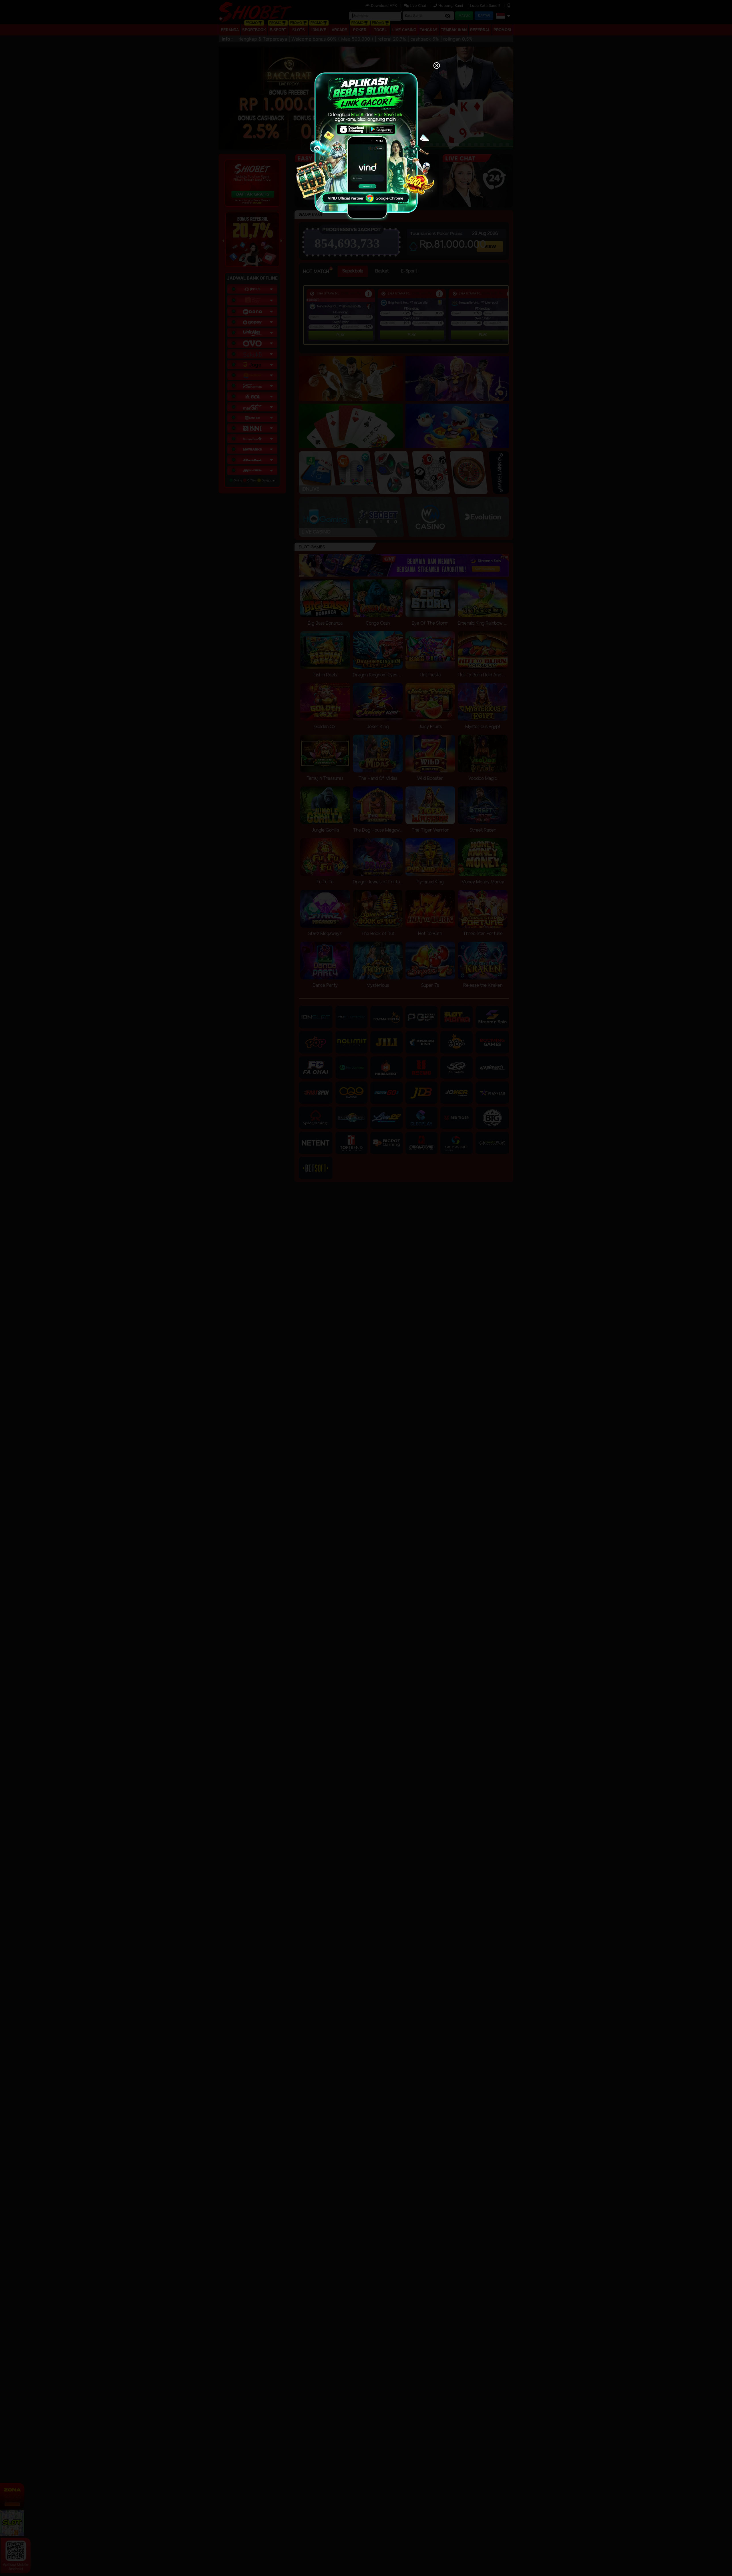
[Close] (437, 66)
